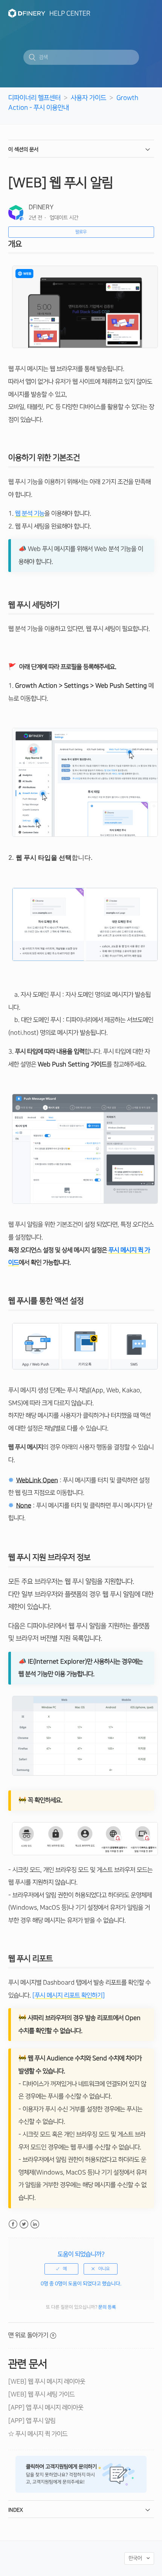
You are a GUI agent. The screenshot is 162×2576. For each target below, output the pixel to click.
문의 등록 (107, 2307)
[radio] (61, 2269)
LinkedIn (35, 2224)
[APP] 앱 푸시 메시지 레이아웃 (46, 2408)
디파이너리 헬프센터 (34, 98)
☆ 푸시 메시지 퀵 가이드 (38, 2434)
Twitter (24, 2224)
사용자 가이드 (89, 98)
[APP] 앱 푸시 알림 (32, 2421)
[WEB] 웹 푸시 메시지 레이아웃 (47, 2382)
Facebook (13, 2224)
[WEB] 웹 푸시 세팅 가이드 (41, 2394)
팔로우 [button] (81, 232)
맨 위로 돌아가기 (28, 2335)
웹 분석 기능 (30, 514)
